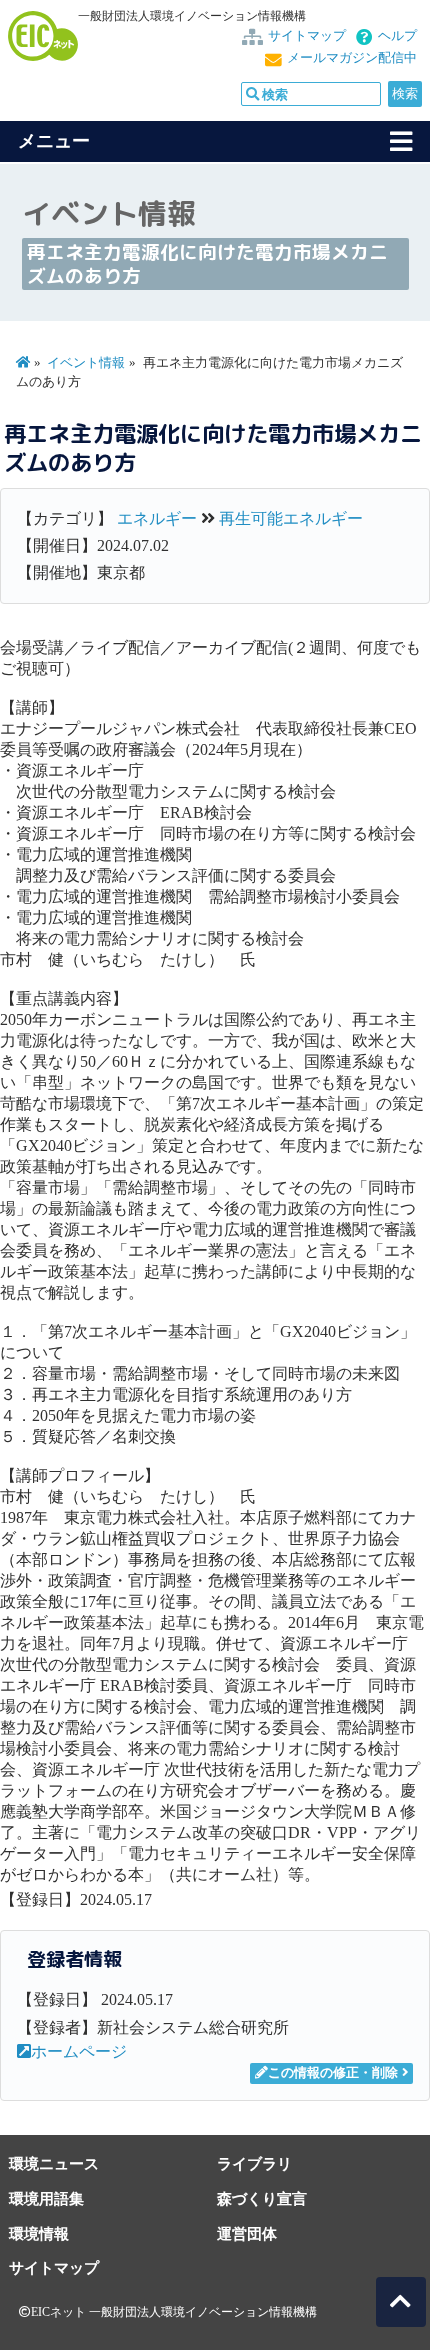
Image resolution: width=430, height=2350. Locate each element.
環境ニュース (54, 2163)
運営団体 (247, 2233)
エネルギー (157, 518)
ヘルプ (397, 36)
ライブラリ (254, 2163)
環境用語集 (46, 2198)
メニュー (54, 141)
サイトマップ (307, 36)
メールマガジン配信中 (352, 58)
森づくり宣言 (262, 2198)
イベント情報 (86, 363)
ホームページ (79, 2051)
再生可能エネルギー (291, 518)
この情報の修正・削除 (333, 2073)
